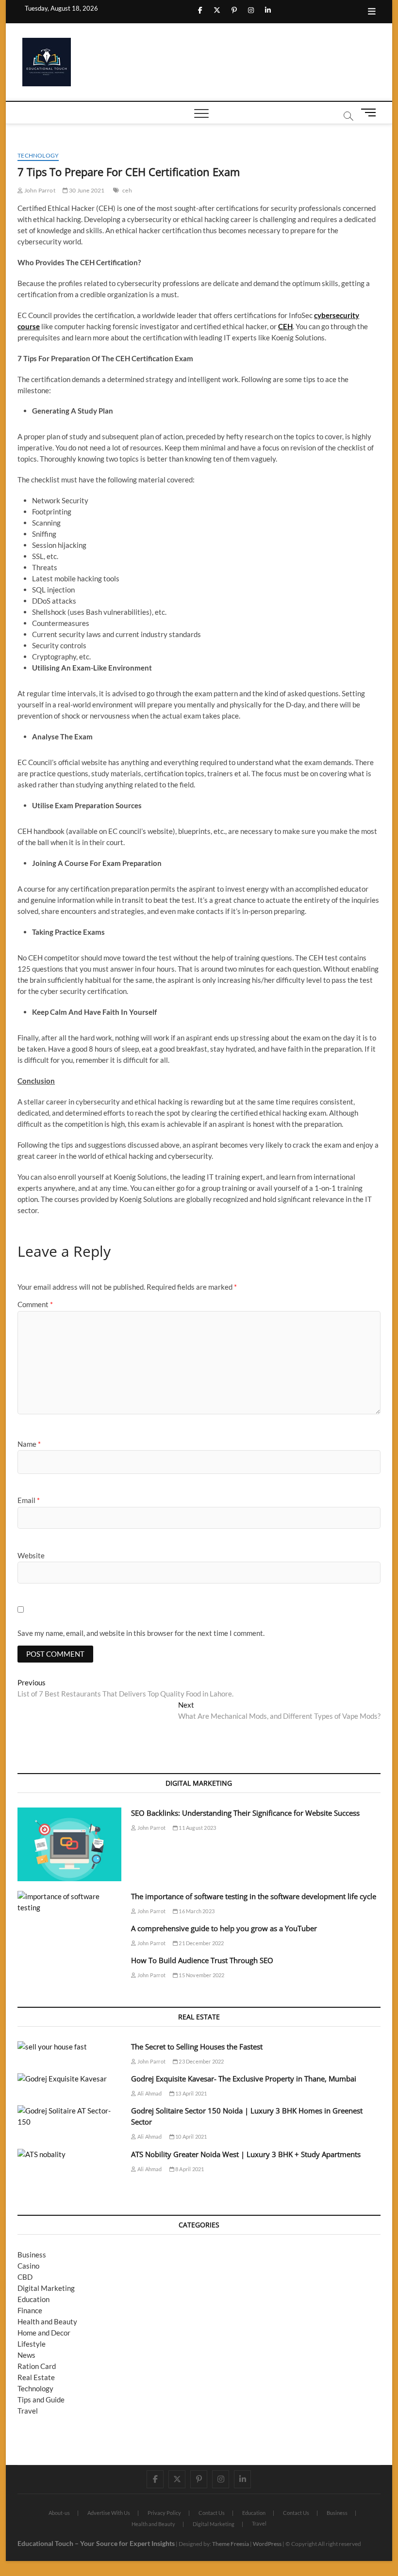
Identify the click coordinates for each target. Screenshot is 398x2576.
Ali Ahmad (149, 2093)
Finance (30, 2310)
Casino (28, 2266)
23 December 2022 (201, 2061)
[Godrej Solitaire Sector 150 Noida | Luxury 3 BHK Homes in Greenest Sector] (69, 2116)
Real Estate (36, 2377)
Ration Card (37, 2366)
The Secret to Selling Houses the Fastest (197, 2047)
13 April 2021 (191, 2093)
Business (32, 2255)
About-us (59, 2513)
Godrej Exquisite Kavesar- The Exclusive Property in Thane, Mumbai (244, 2079)
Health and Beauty (47, 2321)
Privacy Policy (164, 2513)
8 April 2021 (189, 2169)
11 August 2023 (197, 1828)
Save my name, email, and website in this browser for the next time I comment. (141, 1633)
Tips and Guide (41, 2400)
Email (29, 1500)
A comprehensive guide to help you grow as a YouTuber (224, 1928)
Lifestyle (32, 2344)
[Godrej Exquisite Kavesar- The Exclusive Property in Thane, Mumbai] (69, 2079)
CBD (25, 2277)
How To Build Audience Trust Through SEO (202, 1960)
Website (31, 1555)
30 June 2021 (86, 190)
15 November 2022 (201, 1975)
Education (33, 2299)
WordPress (267, 2544)
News (26, 2355)
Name (29, 1444)
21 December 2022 (201, 1943)
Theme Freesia (231, 2544)
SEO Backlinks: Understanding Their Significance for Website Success (245, 1813)
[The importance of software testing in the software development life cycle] (69, 1902)
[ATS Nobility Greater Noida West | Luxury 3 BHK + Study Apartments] (69, 2154)
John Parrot (39, 190)
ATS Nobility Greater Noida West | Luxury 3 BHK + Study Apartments (246, 2154)
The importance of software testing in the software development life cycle (254, 1896)
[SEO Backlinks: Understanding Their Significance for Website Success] (69, 1844)
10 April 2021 (191, 2136)
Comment (35, 1304)
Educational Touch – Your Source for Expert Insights (96, 2543)
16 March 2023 (196, 1911)
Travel (28, 2411)
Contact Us (212, 2513)
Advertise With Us (109, 2513)
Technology (38, 155)
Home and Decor (44, 2333)
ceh (127, 190)
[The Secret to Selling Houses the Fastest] (69, 2047)
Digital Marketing (46, 2288)
